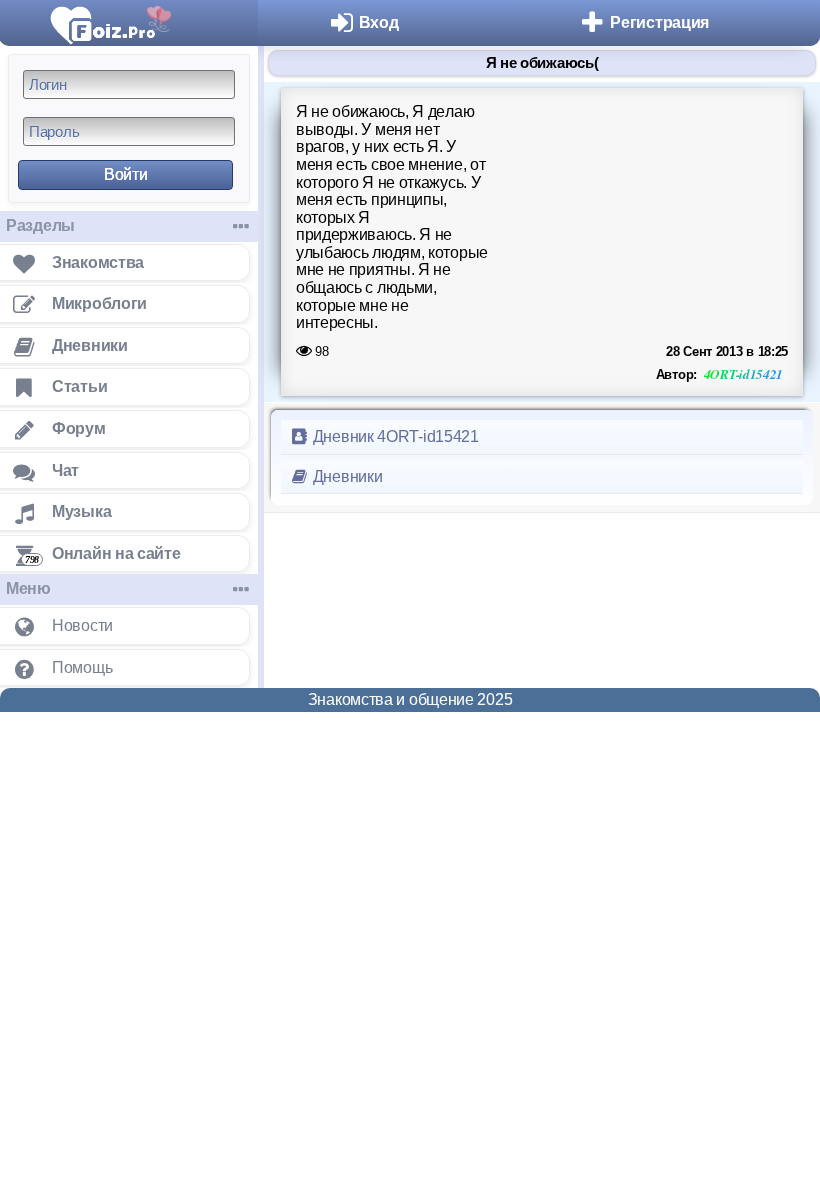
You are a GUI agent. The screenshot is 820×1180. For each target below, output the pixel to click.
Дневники (345, 476)
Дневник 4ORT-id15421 (394, 436)
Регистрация (659, 22)
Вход (379, 22)
